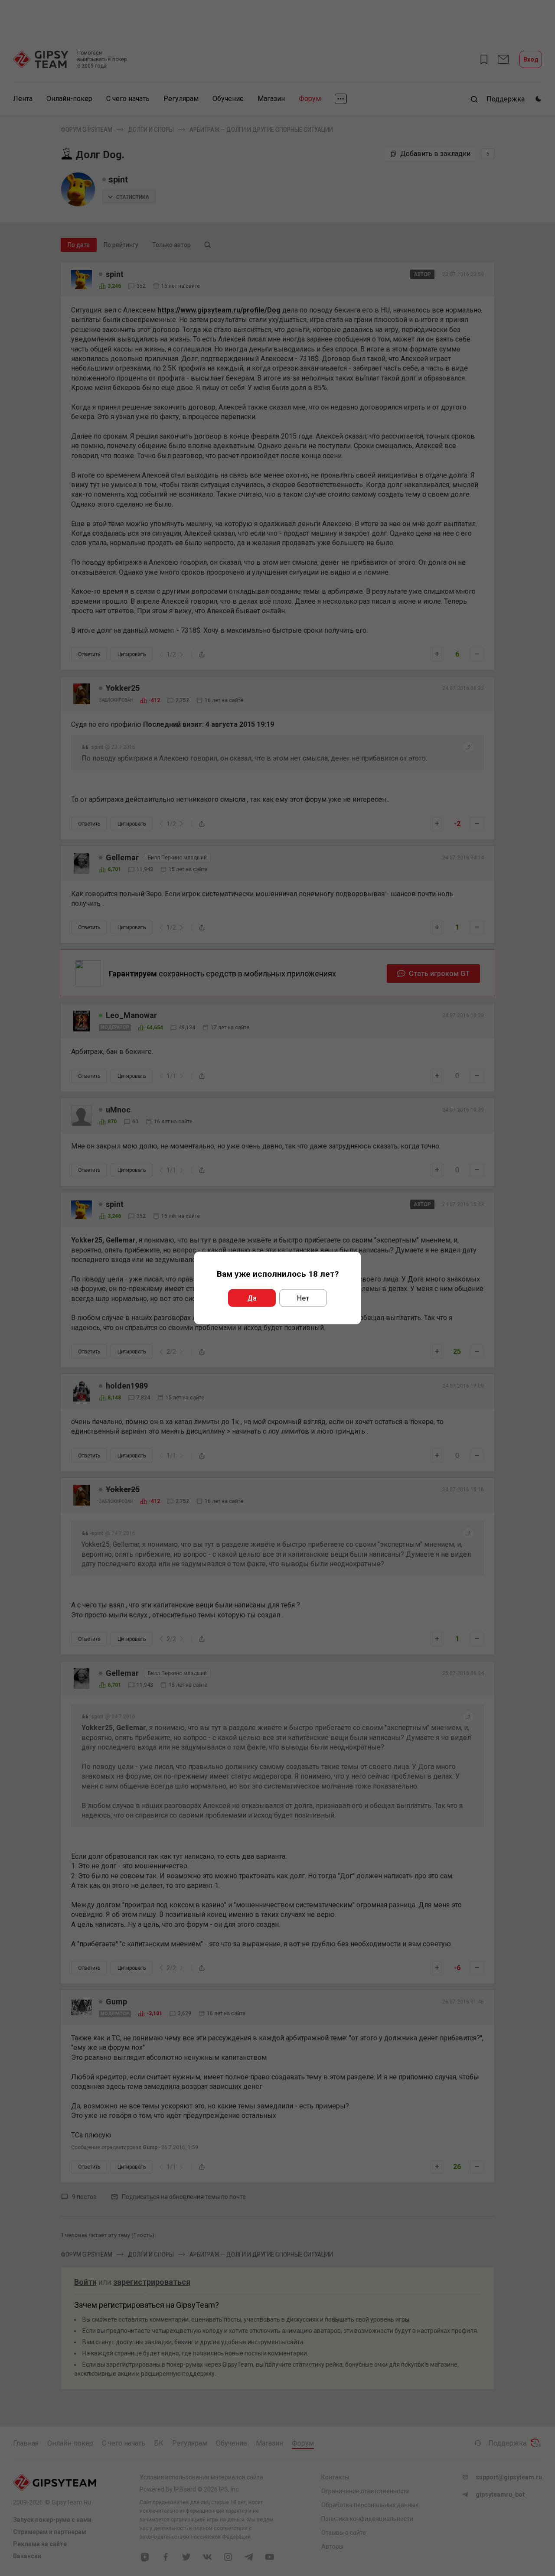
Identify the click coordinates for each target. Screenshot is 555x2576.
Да (252, 1298)
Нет (303, 1298)
